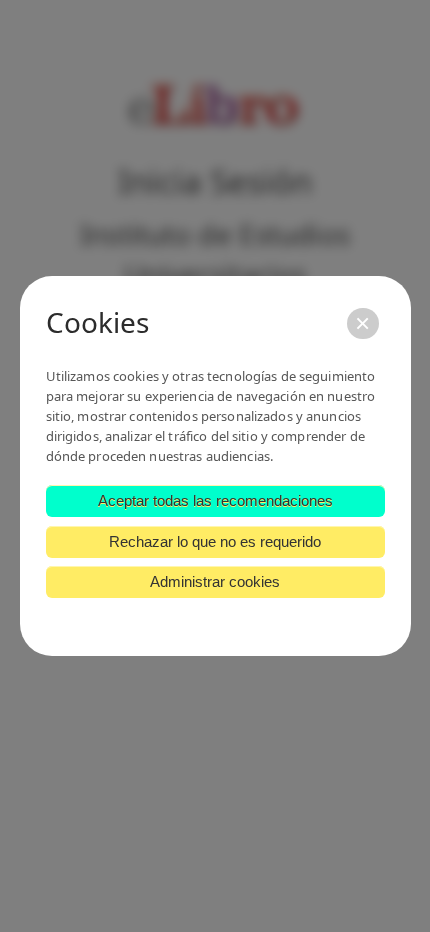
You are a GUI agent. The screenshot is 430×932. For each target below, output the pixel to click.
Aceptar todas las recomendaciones (215, 500)
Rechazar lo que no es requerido (215, 541)
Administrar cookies (215, 581)
